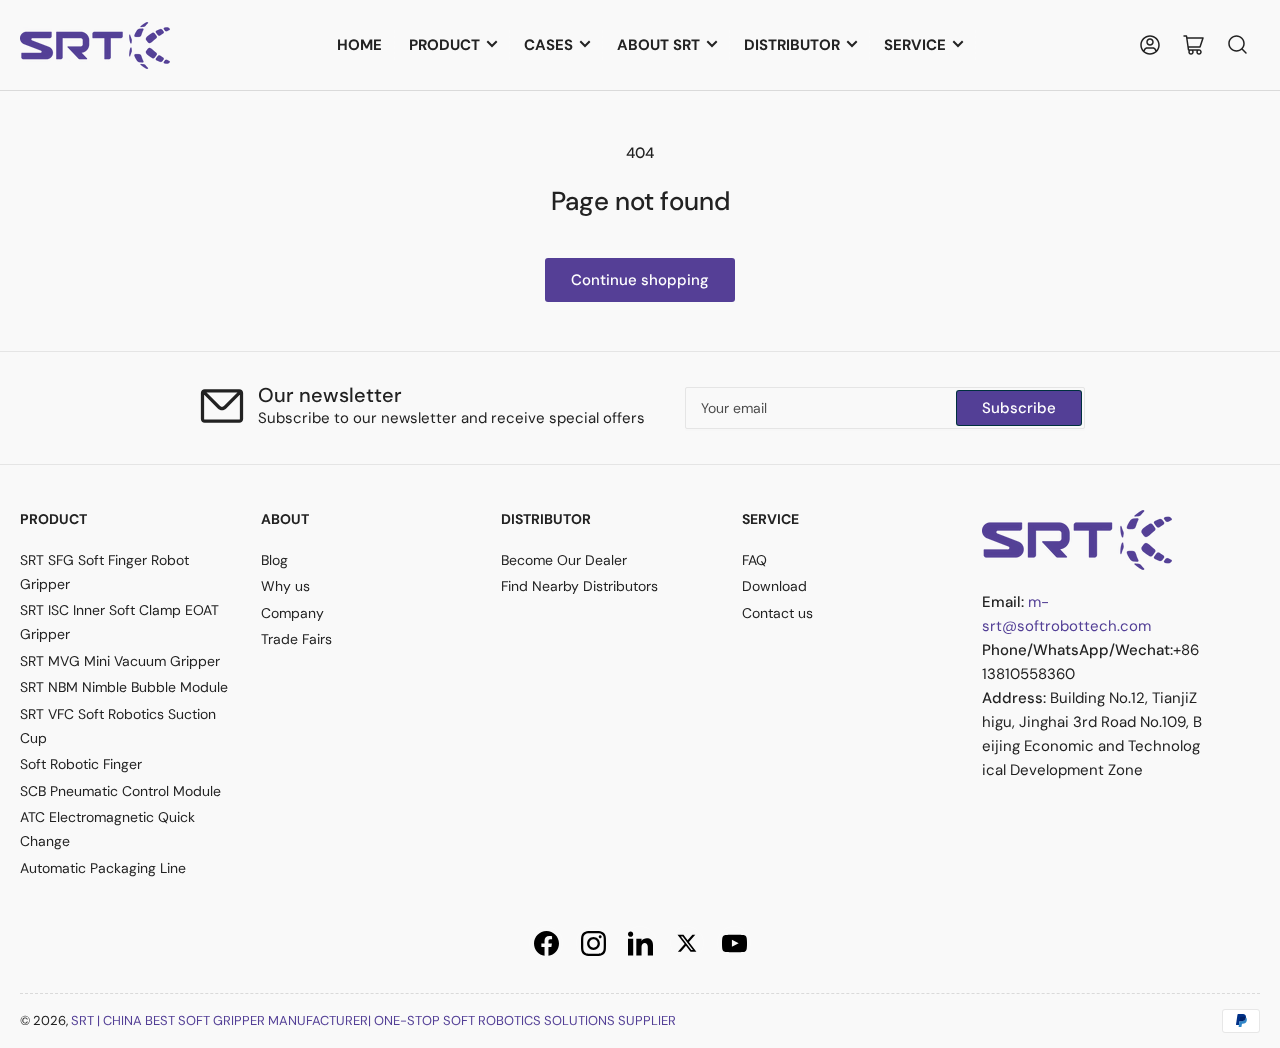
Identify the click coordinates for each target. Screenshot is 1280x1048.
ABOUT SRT (658, 45)
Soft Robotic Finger (81, 764)
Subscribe (1019, 408)
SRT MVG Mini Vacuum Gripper (120, 661)
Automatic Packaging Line (103, 868)
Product (444, 45)
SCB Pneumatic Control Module (120, 791)
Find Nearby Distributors (579, 586)
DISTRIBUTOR (792, 45)
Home (359, 45)
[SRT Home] (1077, 539)
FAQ (754, 560)
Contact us (777, 613)
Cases (548, 45)
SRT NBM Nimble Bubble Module (124, 687)
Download (774, 586)
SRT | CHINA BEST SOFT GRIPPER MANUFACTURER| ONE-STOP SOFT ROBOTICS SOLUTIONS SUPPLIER (373, 1020)
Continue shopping (640, 280)
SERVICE (915, 45)
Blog (274, 560)
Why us (285, 586)
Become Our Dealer (564, 560)
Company (292, 613)
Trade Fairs (296, 639)
